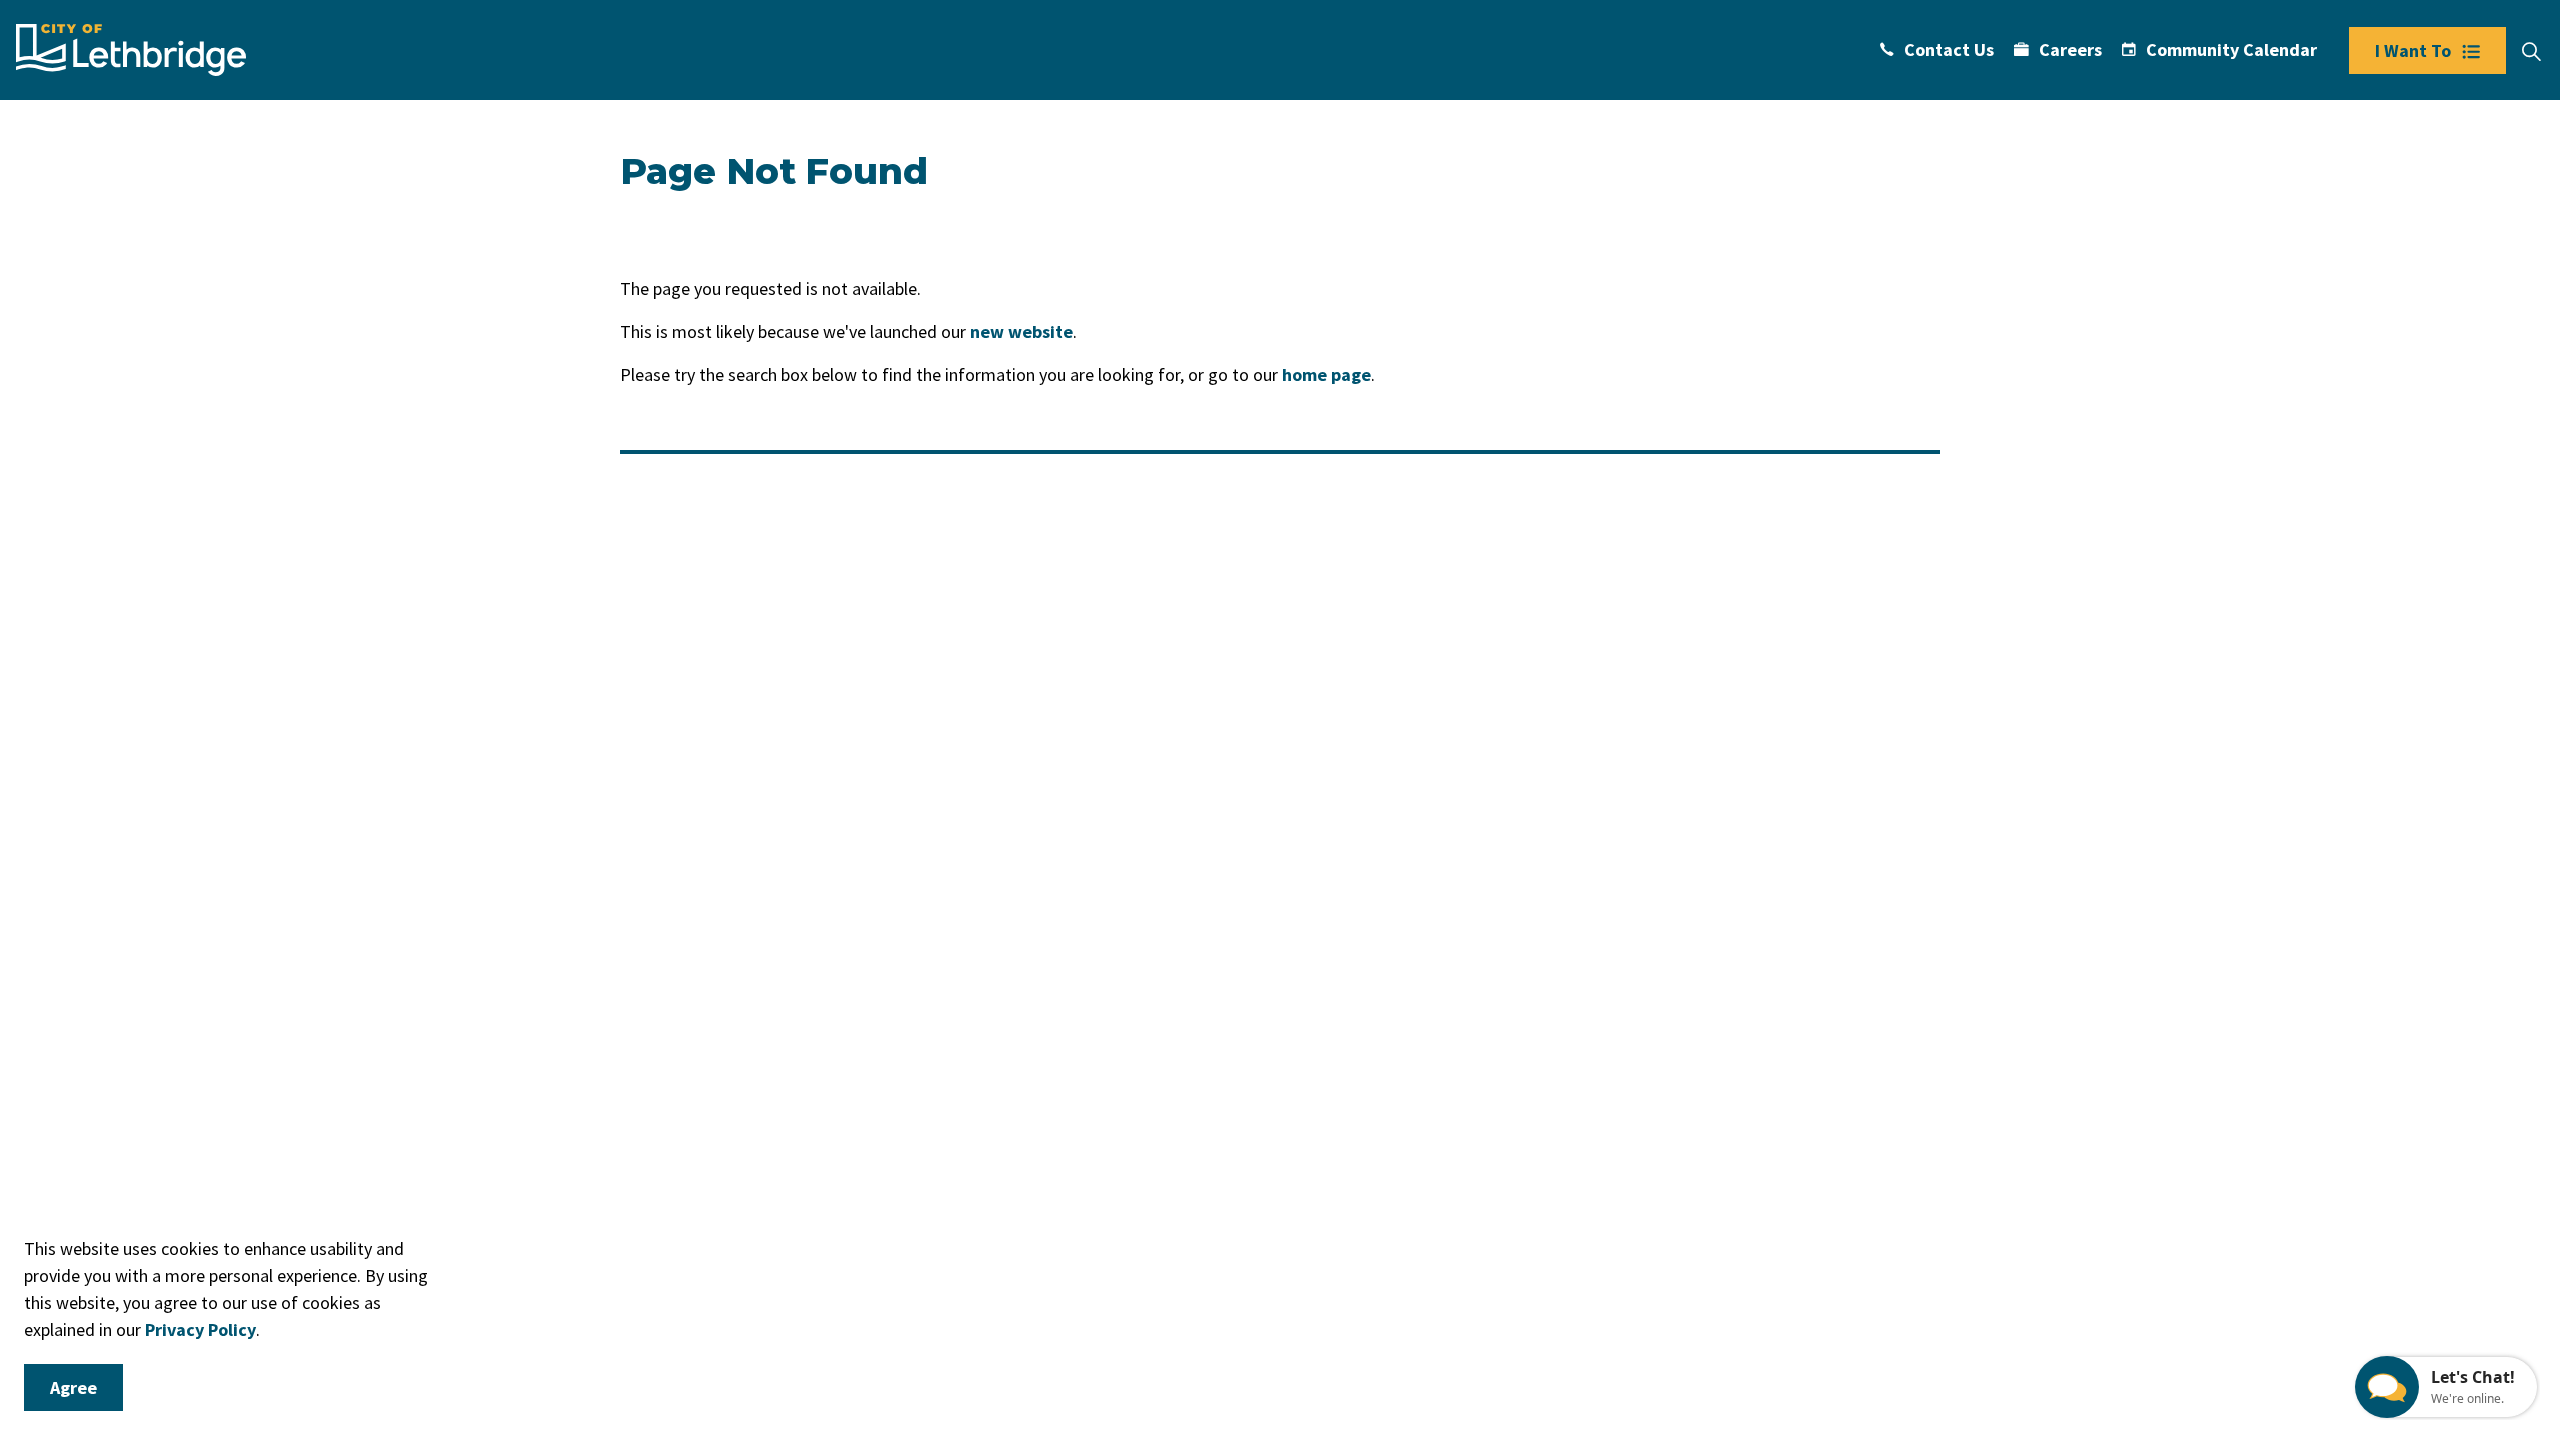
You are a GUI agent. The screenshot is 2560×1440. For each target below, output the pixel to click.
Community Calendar (2231, 49)
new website (1021, 331)
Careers (2070, 49)
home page (1326, 374)
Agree (73, 1387)
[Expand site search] (2531, 52)
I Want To (2413, 50)
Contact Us (1949, 49)
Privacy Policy (200, 1329)
